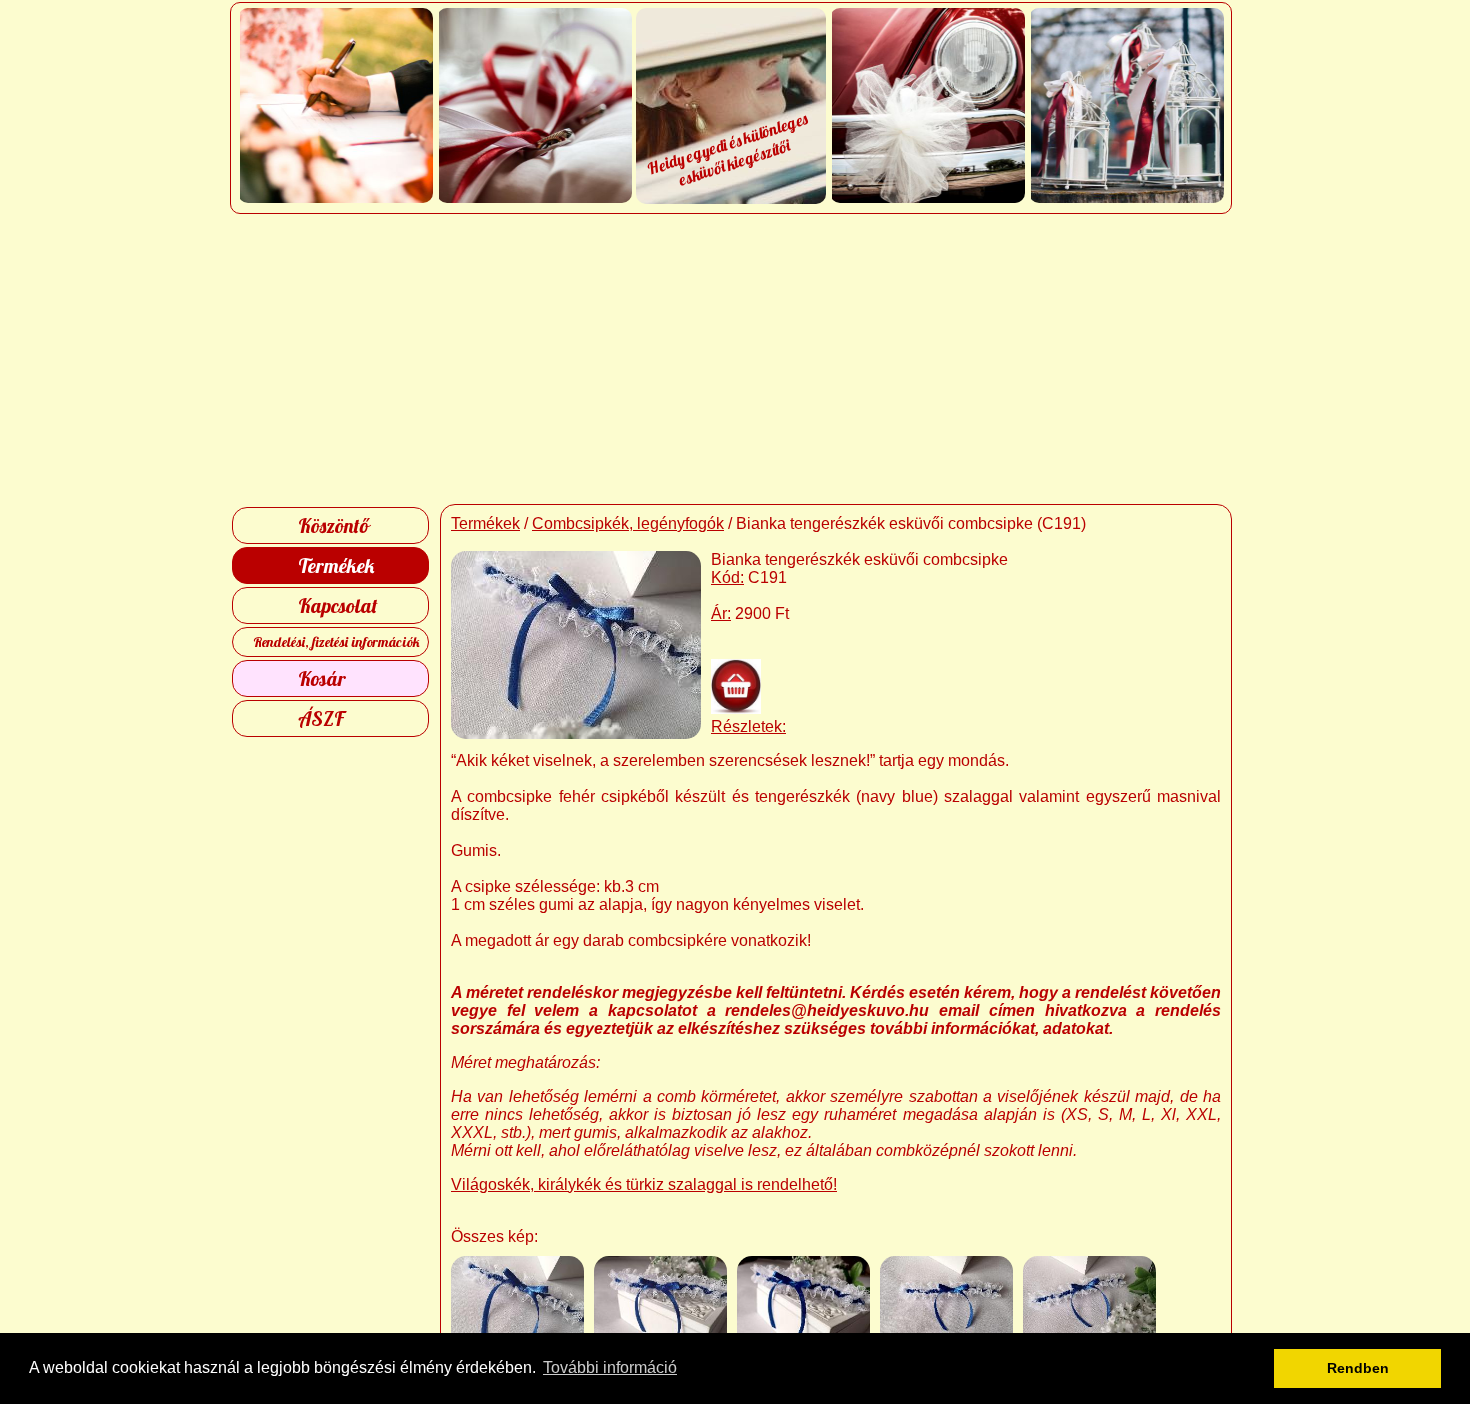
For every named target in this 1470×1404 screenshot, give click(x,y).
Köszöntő (333, 525)
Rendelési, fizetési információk (336, 642)
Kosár (322, 678)
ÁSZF (321, 718)
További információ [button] (610, 1367)
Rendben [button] (1358, 1368)
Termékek (336, 565)
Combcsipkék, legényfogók (628, 523)
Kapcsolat (338, 605)
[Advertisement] (735, 359)
